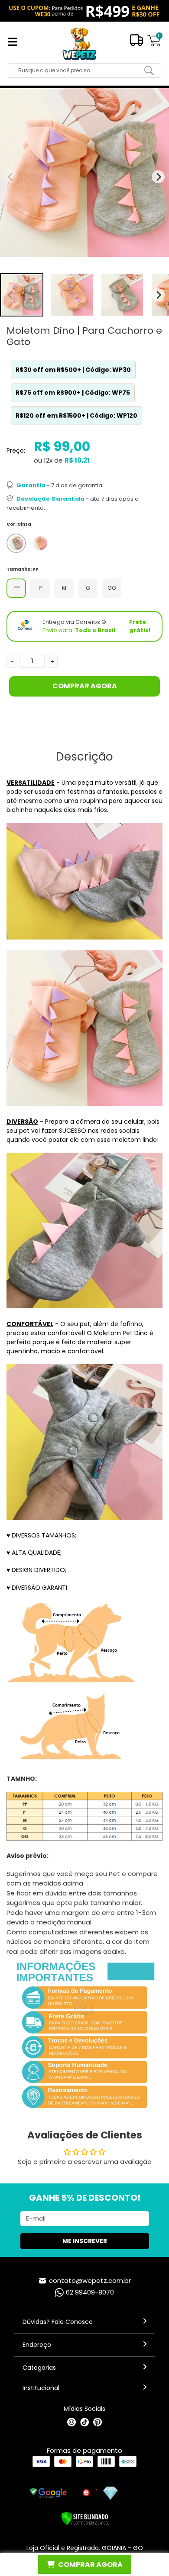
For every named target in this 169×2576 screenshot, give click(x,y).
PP (16, 588)
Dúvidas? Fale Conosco (58, 2322)
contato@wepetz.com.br (90, 2280)
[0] (154, 45)
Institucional (41, 2388)
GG (112, 588)
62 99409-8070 (90, 2292)
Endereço (37, 2345)
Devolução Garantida (50, 499)
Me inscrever (85, 2241)
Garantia (31, 485)
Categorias (39, 2368)
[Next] (158, 295)
